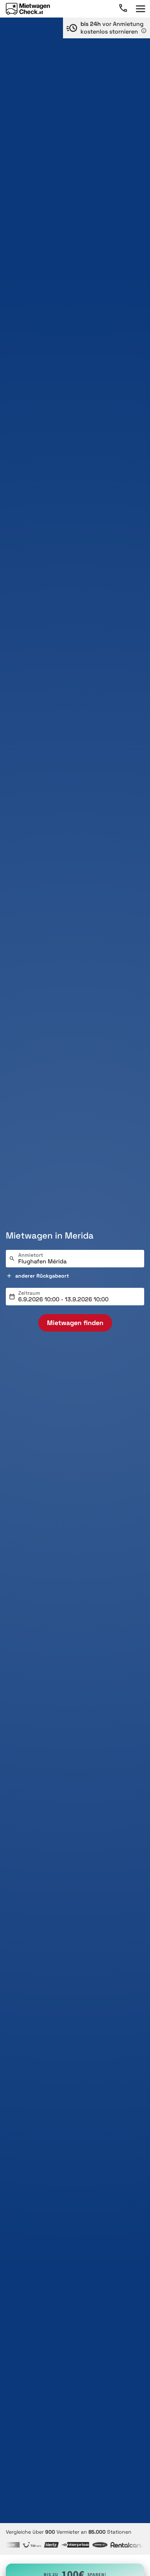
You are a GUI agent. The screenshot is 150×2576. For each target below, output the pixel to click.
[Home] (28, 9)
